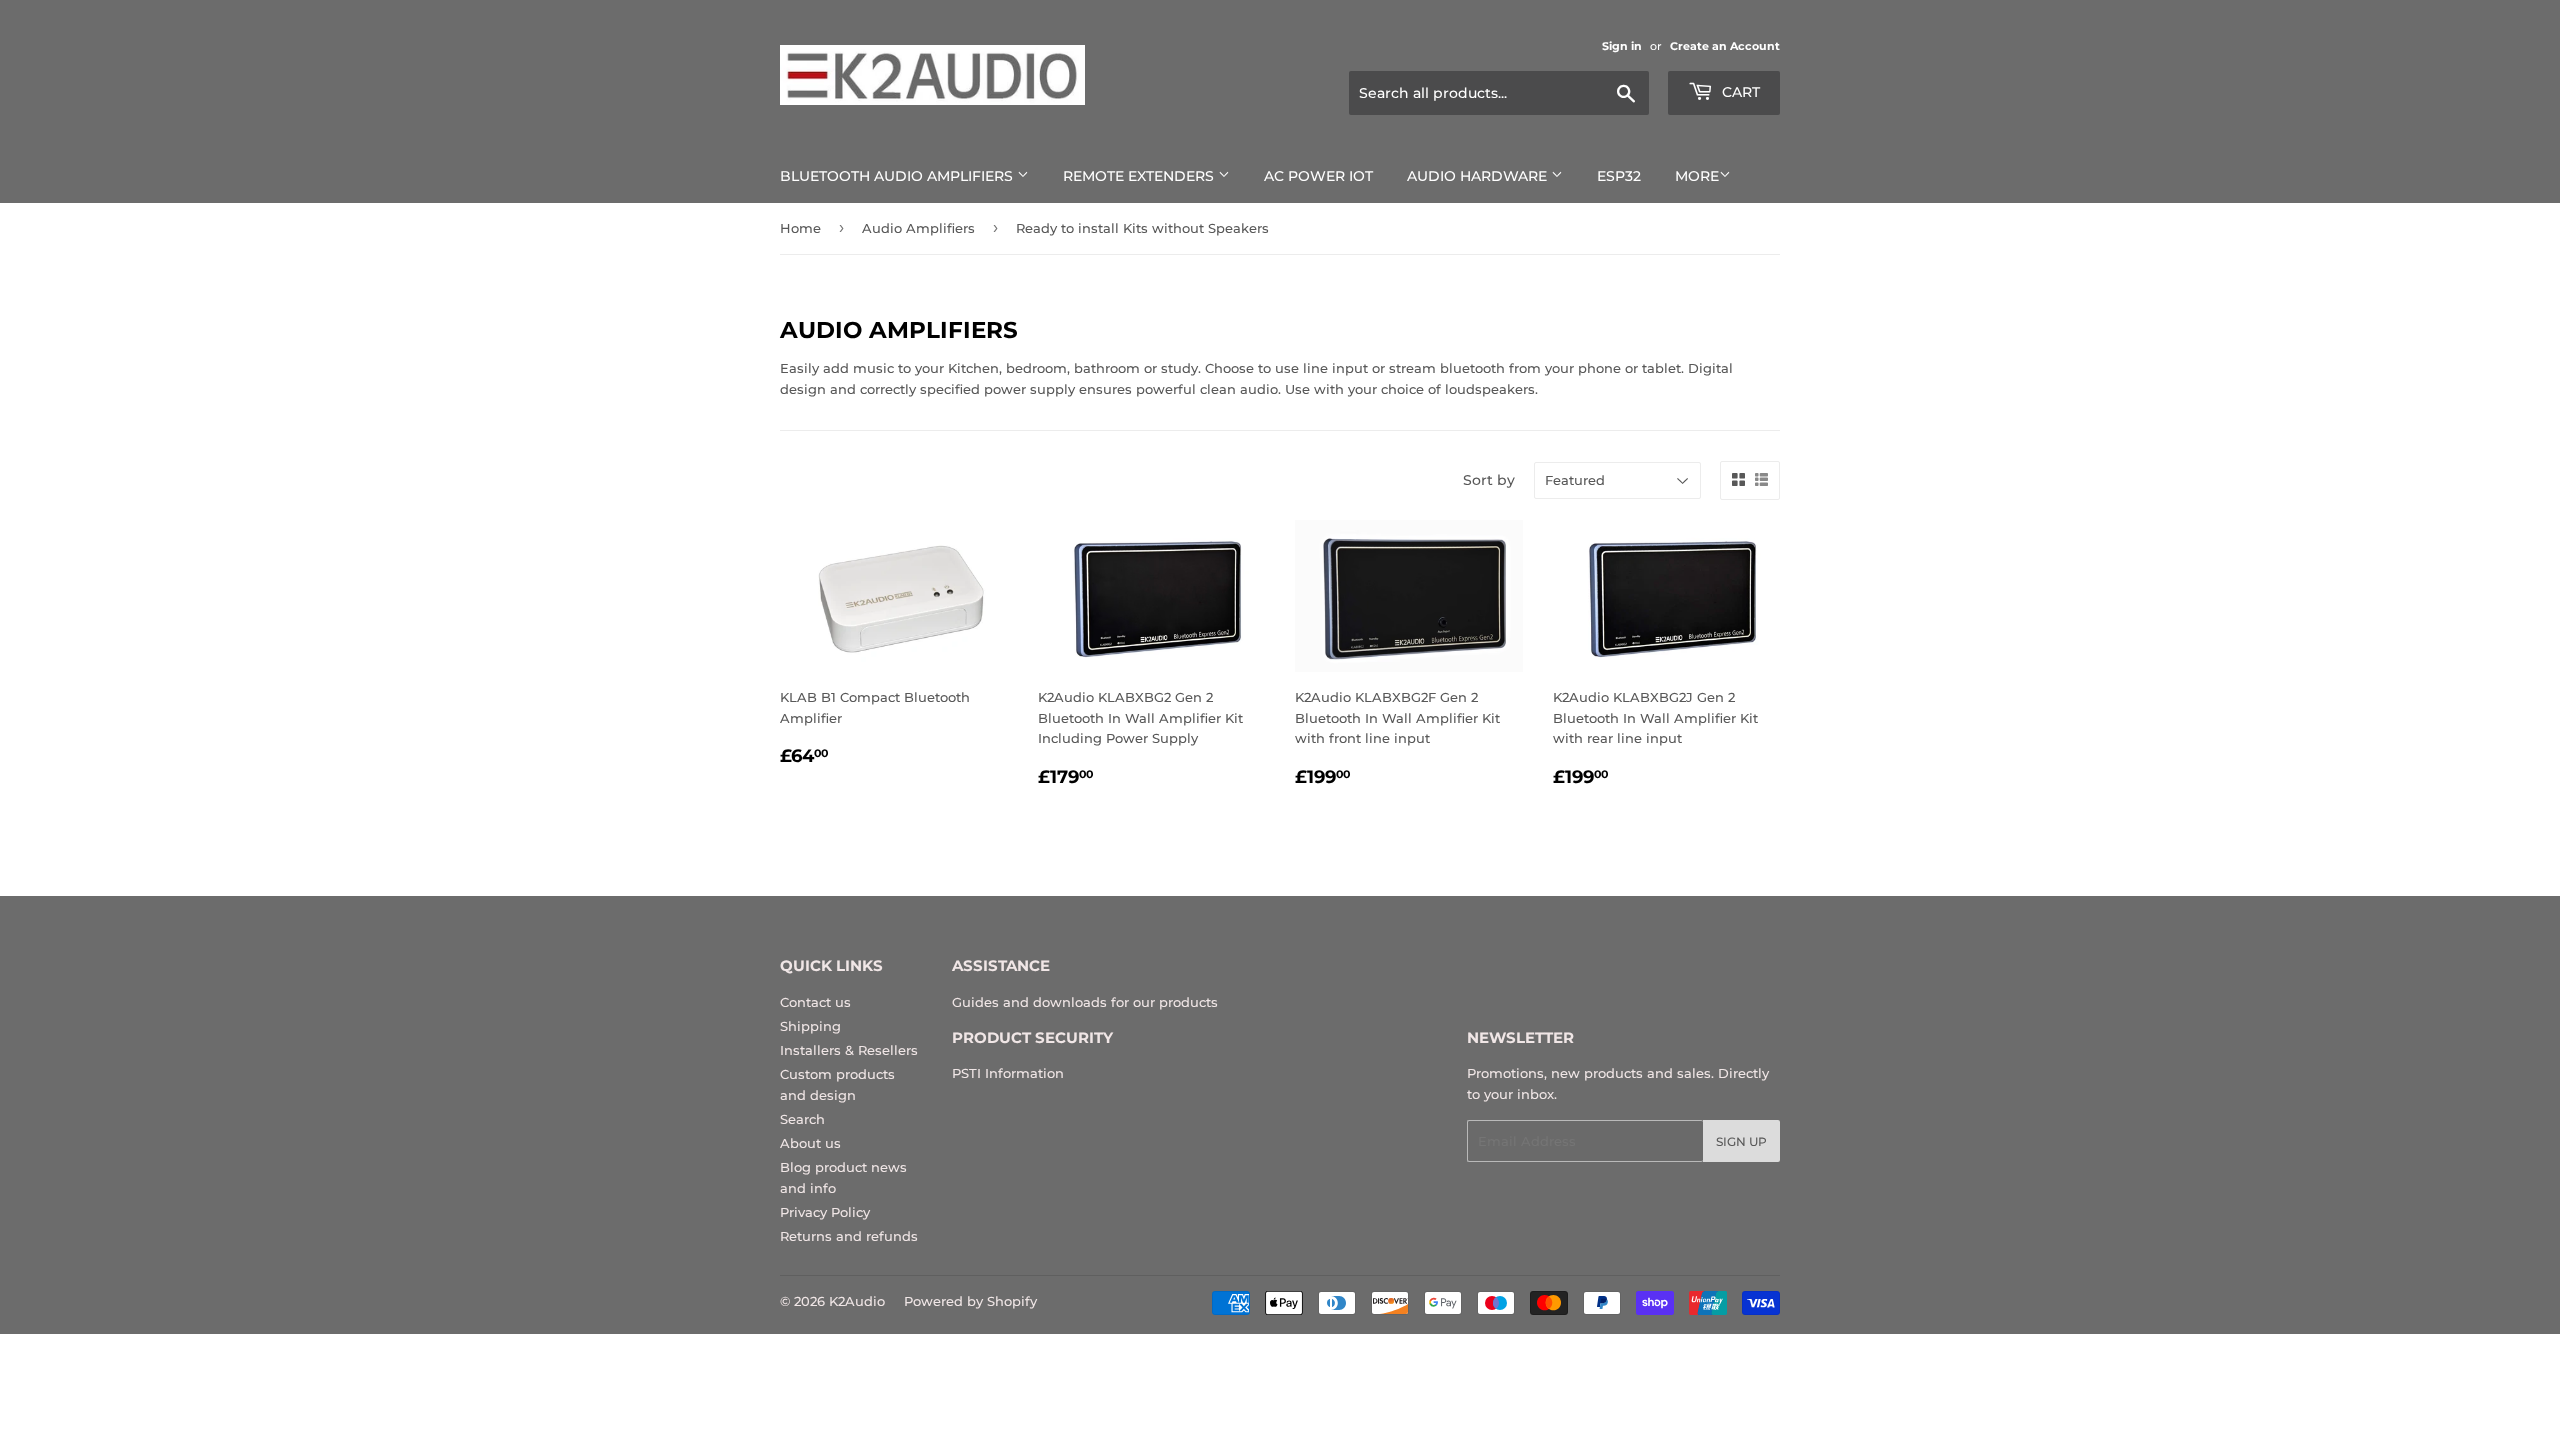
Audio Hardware (1479, 176)
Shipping (810, 1026)
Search (802, 1119)
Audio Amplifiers (918, 228)
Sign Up (1741, 1141)
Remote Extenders (1140, 176)
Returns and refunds (849, 1236)
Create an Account (1725, 46)
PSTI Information (1008, 1073)
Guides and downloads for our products (1085, 1002)
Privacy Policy (825, 1212)
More (1697, 176)
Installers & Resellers (849, 1050)
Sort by (1489, 480)
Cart (1739, 92)
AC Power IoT (1318, 176)
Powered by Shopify (970, 1301)
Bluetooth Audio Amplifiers (898, 176)
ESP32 (1619, 176)
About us (810, 1143)
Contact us (815, 1002)
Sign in (1622, 46)
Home (800, 228)
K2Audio (857, 1301)
